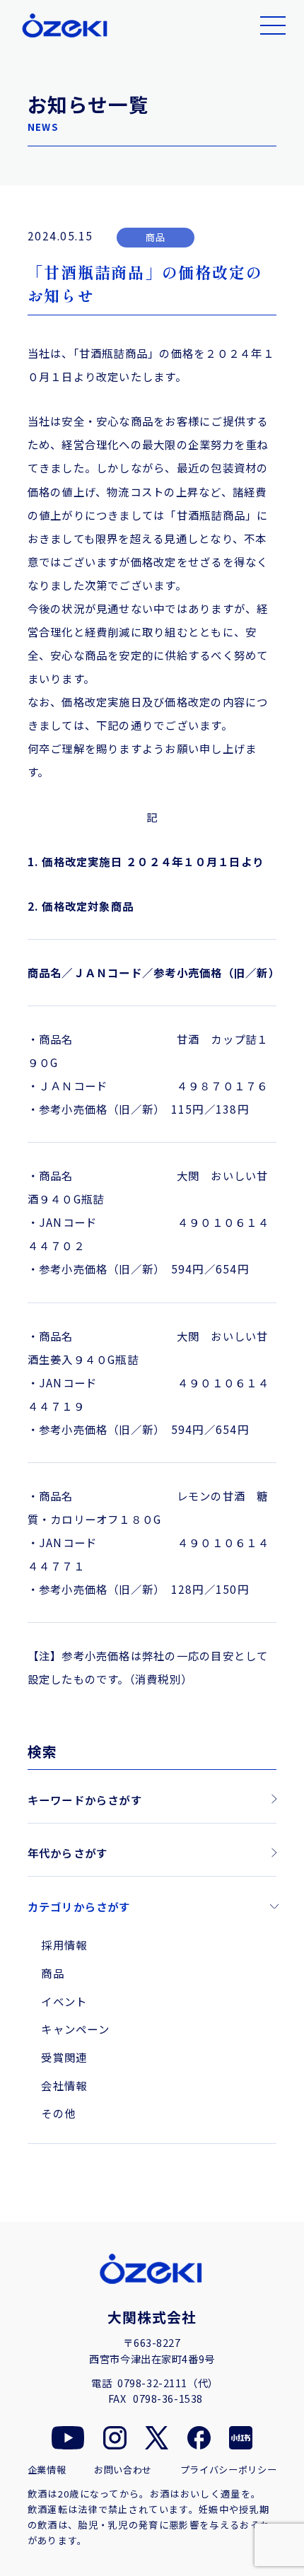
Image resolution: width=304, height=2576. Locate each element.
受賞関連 (64, 2057)
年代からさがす (68, 1853)
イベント (64, 2001)
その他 (58, 2113)
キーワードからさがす (85, 1800)
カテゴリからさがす (79, 1906)
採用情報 (64, 1945)
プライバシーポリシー (229, 2470)
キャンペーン (75, 2029)
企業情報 (47, 2470)
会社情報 (64, 2085)
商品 (52, 1973)
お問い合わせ (123, 2470)
